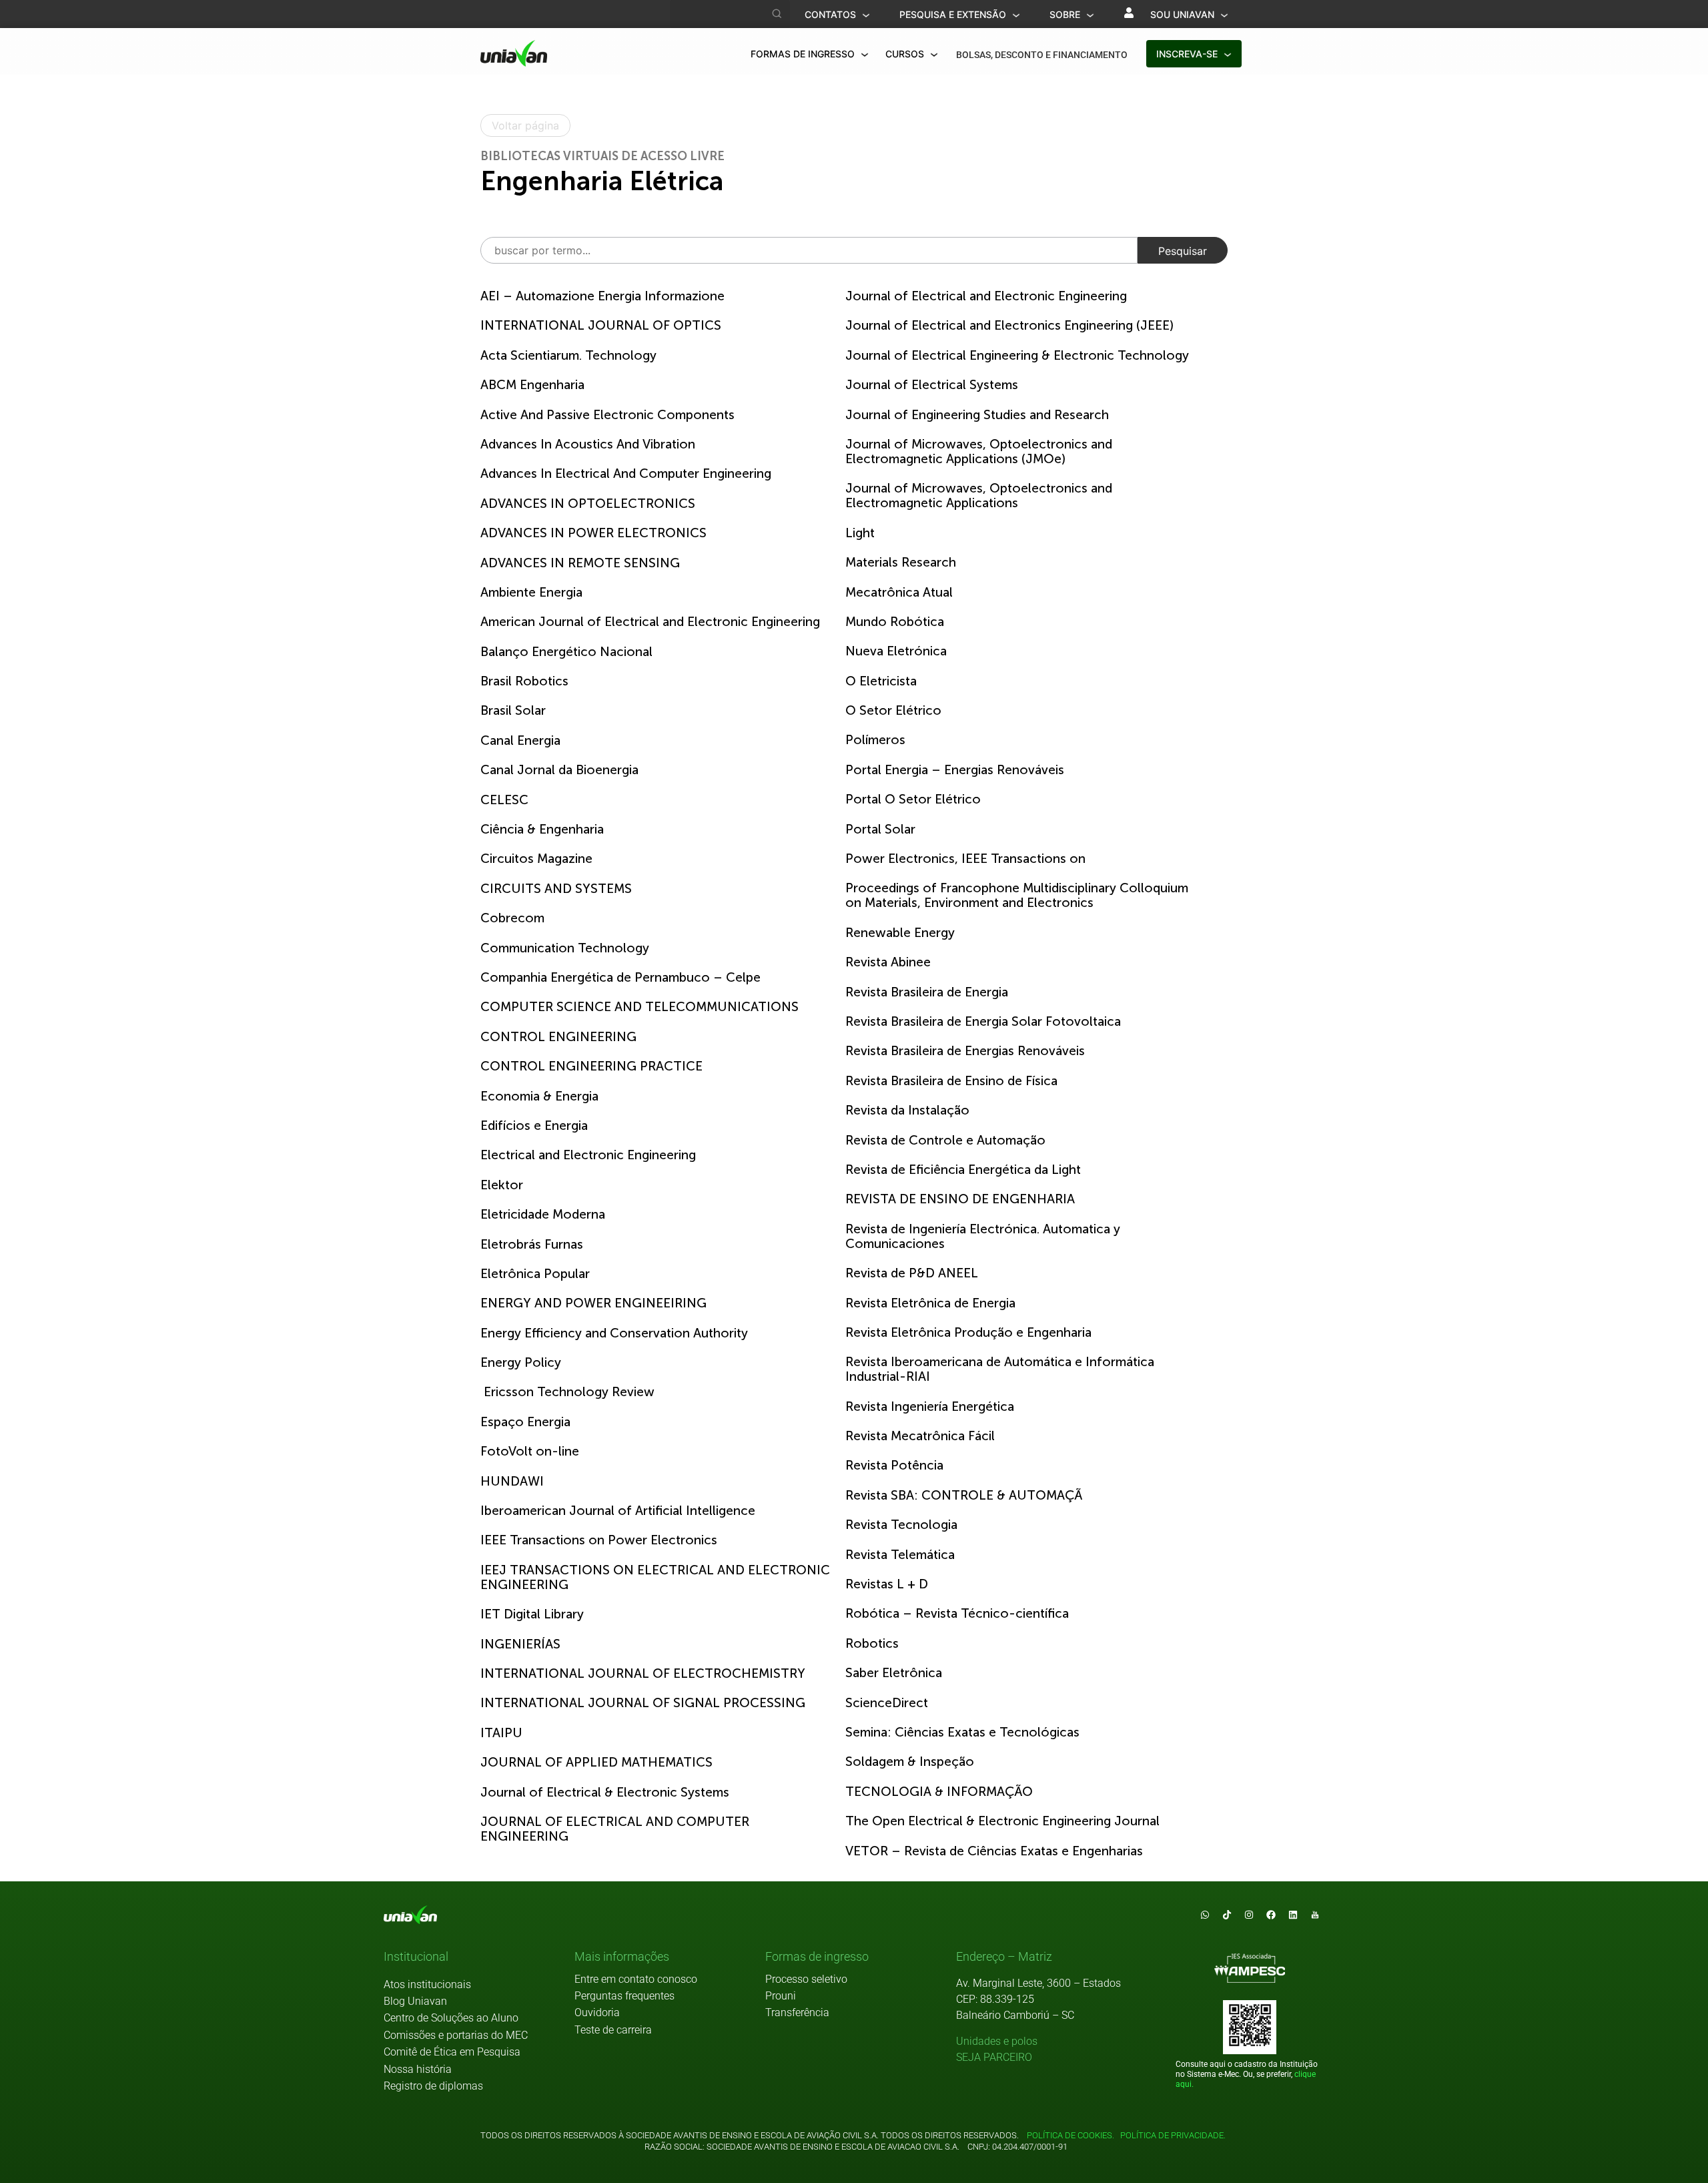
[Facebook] (1271, 1915)
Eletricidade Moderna (543, 1214)
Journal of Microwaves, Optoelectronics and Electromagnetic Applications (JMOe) (979, 451)
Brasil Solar (513, 710)
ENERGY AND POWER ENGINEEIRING (593, 1303)
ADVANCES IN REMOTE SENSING (580, 563)
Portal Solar (880, 829)
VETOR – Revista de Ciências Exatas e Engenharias (994, 1851)
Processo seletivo (806, 1979)
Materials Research (901, 562)
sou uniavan (1184, 14)
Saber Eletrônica (894, 1673)
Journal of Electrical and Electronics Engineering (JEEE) (1009, 325)
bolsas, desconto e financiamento (1042, 55)
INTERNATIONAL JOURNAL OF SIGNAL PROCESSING (643, 1703)
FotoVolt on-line (530, 1451)
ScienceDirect (887, 1703)
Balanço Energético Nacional (566, 652)
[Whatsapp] (1205, 1915)
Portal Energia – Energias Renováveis (955, 770)
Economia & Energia (539, 1096)
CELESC (504, 800)
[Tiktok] (1227, 1915)
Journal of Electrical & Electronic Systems (605, 1792)
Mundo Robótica (895, 622)
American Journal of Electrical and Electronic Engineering (650, 622)
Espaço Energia (525, 1422)
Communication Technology (565, 948)
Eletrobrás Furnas (532, 1244)
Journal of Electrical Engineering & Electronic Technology (1017, 355)
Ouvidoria (597, 2012)
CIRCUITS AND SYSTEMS (556, 889)
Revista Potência (894, 1465)
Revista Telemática (900, 1555)
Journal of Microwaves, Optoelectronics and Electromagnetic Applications (979, 496)
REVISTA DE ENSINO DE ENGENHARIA (960, 1199)
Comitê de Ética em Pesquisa (452, 2052)
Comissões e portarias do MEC (456, 2035)
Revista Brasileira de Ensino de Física (951, 1081)
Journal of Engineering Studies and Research (977, 415)
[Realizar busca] (777, 14)
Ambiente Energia (531, 592)
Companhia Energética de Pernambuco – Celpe (620, 977)
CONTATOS (832, 14)
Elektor (502, 1185)
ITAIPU (501, 1733)
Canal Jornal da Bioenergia (559, 770)
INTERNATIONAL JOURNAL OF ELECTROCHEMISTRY (643, 1673)
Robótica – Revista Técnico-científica (957, 1613)
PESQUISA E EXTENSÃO (954, 14)
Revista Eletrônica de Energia (930, 1303)
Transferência (797, 2012)
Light (860, 533)
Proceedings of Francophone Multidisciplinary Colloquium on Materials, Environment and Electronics (1017, 895)
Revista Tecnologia (901, 1525)
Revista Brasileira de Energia (927, 992)
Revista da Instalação (907, 1110)
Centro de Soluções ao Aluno (451, 2018)
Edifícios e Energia (534, 1126)
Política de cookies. (1071, 2135)
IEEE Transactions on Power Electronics (599, 1540)
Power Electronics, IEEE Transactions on (965, 859)
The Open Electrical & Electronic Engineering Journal (1002, 1821)
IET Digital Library (532, 1614)
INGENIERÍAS (520, 1644)
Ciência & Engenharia (542, 829)
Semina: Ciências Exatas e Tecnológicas (962, 1732)
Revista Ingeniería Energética (930, 1407)
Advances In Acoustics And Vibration (588, 444)
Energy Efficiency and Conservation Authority (614, 1333)
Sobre (1066, 14)
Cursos (906, 54)
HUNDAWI (512, 1481)
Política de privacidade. (1171, 2135)
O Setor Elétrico (893, 710)
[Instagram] (1249, 1915)
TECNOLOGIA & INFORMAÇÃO (939, 1792)
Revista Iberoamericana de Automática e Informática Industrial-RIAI (1000, 1369)
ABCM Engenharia (532, 385)
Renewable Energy (900, 933)
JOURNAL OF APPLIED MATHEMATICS (596, 1762)
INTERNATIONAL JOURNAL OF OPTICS (601, 325)
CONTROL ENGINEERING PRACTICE (591, 1066)
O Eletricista (881, 681)
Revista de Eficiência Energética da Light (963, 1170)
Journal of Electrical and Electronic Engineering (986, 296)
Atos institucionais (427, 1984)
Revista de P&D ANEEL (912, 1273)
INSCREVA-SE (1188, 54)
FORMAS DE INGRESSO (804, 54)
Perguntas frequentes (624, 1996)
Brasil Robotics (524, 681)
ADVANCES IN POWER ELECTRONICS (593, 533)
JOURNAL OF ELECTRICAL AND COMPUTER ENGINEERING (615, 1829)
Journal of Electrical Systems (932, 385)
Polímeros (875, 740)
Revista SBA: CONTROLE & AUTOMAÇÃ (964, 1495)
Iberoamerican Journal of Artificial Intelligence (618, 1511)
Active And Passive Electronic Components (607, 415)
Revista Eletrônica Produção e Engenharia (968, 1332)
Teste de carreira (613, 2030)
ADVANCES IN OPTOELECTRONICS (588, 504)
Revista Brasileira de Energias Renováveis (965, 1051)
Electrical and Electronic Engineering (588, 1155)
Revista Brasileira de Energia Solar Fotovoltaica (983, 1021)
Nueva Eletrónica (896, 651)
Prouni (781, 1996)
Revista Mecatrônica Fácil (920, 1436)
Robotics (872, 1643)
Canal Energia (520, 740)
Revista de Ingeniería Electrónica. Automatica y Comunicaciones (983, 1236)
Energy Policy (521, 1362)
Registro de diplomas (433, 2086)
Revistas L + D (887, 1584)
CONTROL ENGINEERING (558, 1037)
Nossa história (418, 2069)
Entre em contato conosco (636, 1979)
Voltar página (525, 125)
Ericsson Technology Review (567, 1392)
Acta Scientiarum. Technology (568, 355)
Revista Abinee (888, 962)
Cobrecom (512, 918)
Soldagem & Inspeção (910, 1762)
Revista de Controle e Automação (945, 1140)
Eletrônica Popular (535, 1274)
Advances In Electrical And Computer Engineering (626, 474)
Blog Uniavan (415, 2001)
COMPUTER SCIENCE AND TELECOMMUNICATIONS (639, 1007)
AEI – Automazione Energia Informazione (602, 296)
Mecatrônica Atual (899, 592)
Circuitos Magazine (536, 859)
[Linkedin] (1293, 1915)
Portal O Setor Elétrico (913, 799)
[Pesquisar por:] (809, 250)
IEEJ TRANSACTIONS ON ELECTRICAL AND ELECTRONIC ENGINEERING (655, 1577)
